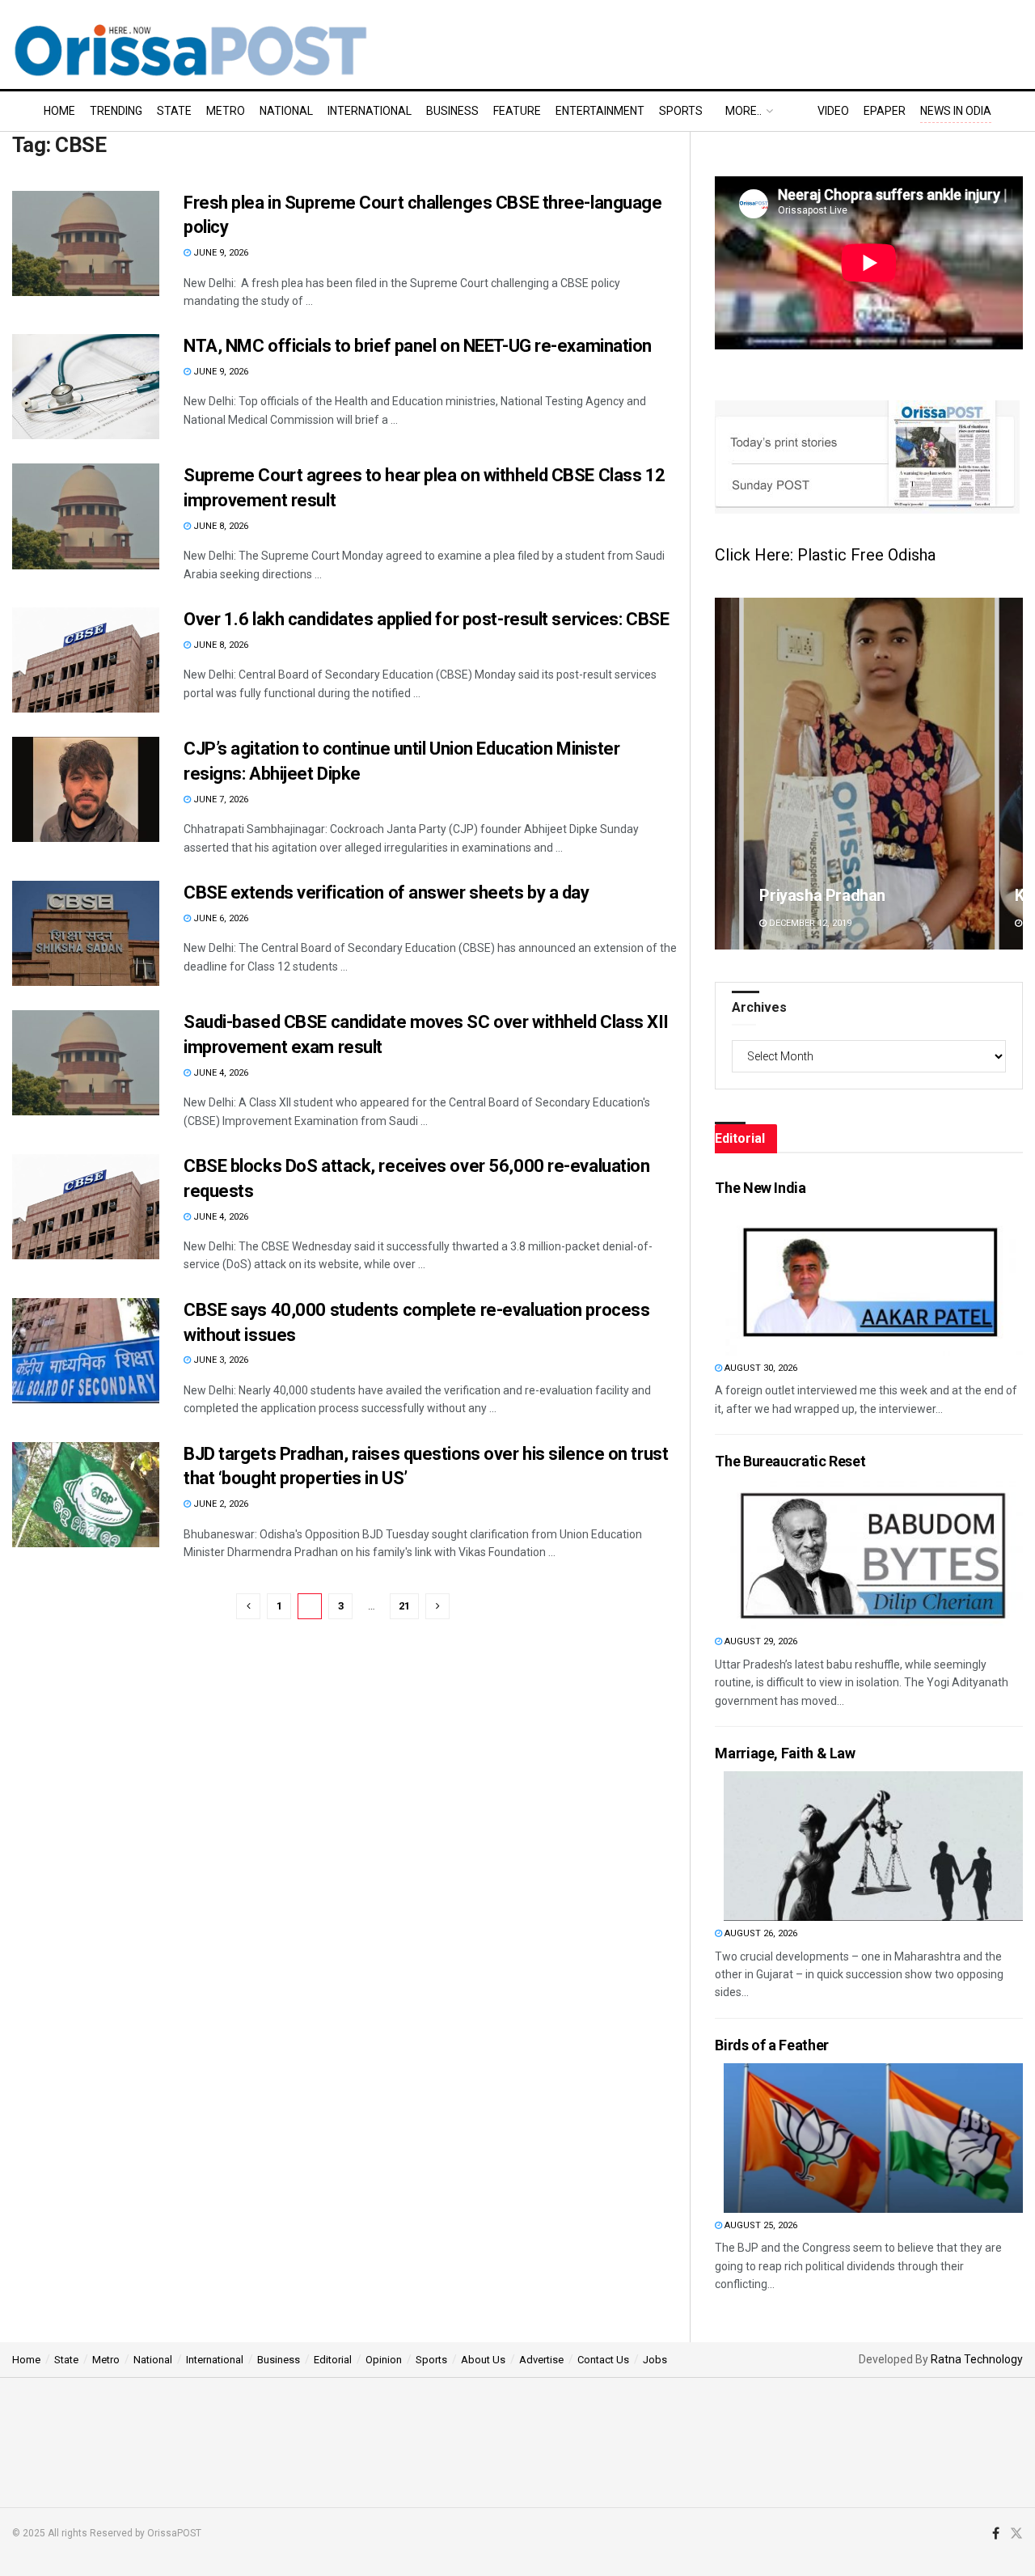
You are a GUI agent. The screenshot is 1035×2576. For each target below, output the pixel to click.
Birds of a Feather (772, 2045)
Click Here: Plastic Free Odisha (825, 555)
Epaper (885, 111)
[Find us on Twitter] (1016, 2534)
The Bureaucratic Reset (790, 1461)
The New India (760, 1188)
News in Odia (956, 111)
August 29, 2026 (760, 1641)
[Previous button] (727, 774)
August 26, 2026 (760, 1933)
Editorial (333, 2360)
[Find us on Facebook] (996, 2534)
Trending (116, 111)
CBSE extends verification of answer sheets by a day (387, 893)
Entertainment (600, 111)
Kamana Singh (810, 895)
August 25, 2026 (760, 2225)
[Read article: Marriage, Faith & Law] (873, 1846)
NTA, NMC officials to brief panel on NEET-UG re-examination (418, 346)
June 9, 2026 (220, 253)
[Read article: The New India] (873, 1281)
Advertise (541, 2360)
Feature (517, 111)
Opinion (384, 2360)
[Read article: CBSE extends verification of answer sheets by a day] (86, 933)
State (174, 111)
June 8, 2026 (220, 526)
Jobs (655, 2360)
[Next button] (1011, 774)
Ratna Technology (977, 2359)
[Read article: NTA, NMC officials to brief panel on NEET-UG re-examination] (86, 387)
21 (404, 1606)
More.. (744, 111)
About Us (483, 2360)
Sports (681, 111)
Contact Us (603, 2360)
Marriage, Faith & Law (785, 1753)
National (286, 111)
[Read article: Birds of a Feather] (873, 2138)
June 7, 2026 (220, 799)
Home (59, 111)
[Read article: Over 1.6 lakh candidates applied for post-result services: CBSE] (86, 660)
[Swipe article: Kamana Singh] (869, 774)
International (370, 111)
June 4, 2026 (220, 1073)
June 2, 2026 (220, 1504)
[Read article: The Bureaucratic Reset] (873, 1554)
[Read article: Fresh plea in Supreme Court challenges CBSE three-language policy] (86, 243)
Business (452, 111)
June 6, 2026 (220, 918)
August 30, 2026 (760, 1368)
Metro (226, 111)
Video (833, 111)
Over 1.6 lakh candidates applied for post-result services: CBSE (426, 619)
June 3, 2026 (220, 1360)
